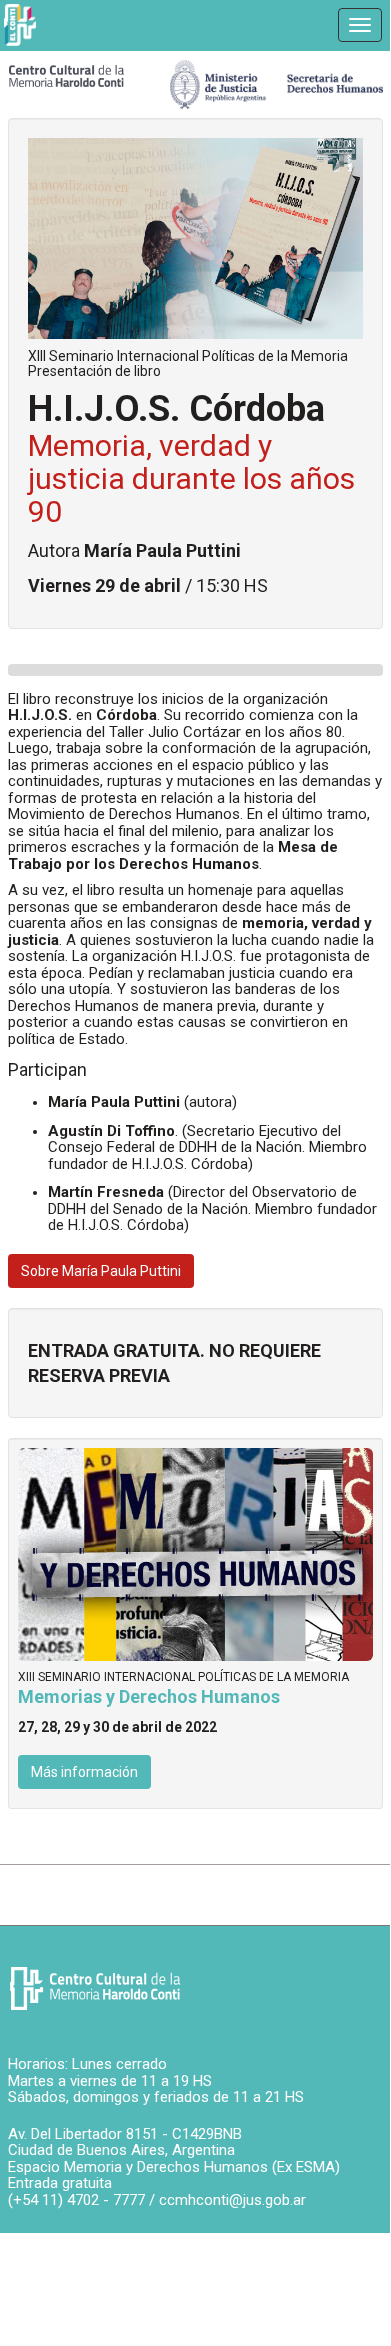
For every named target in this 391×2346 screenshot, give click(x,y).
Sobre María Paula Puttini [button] (101, 1271)
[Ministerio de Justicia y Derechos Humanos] (276, 79)
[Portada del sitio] (66, 75)
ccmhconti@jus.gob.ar (232, 2200)
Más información (84, 1772)
